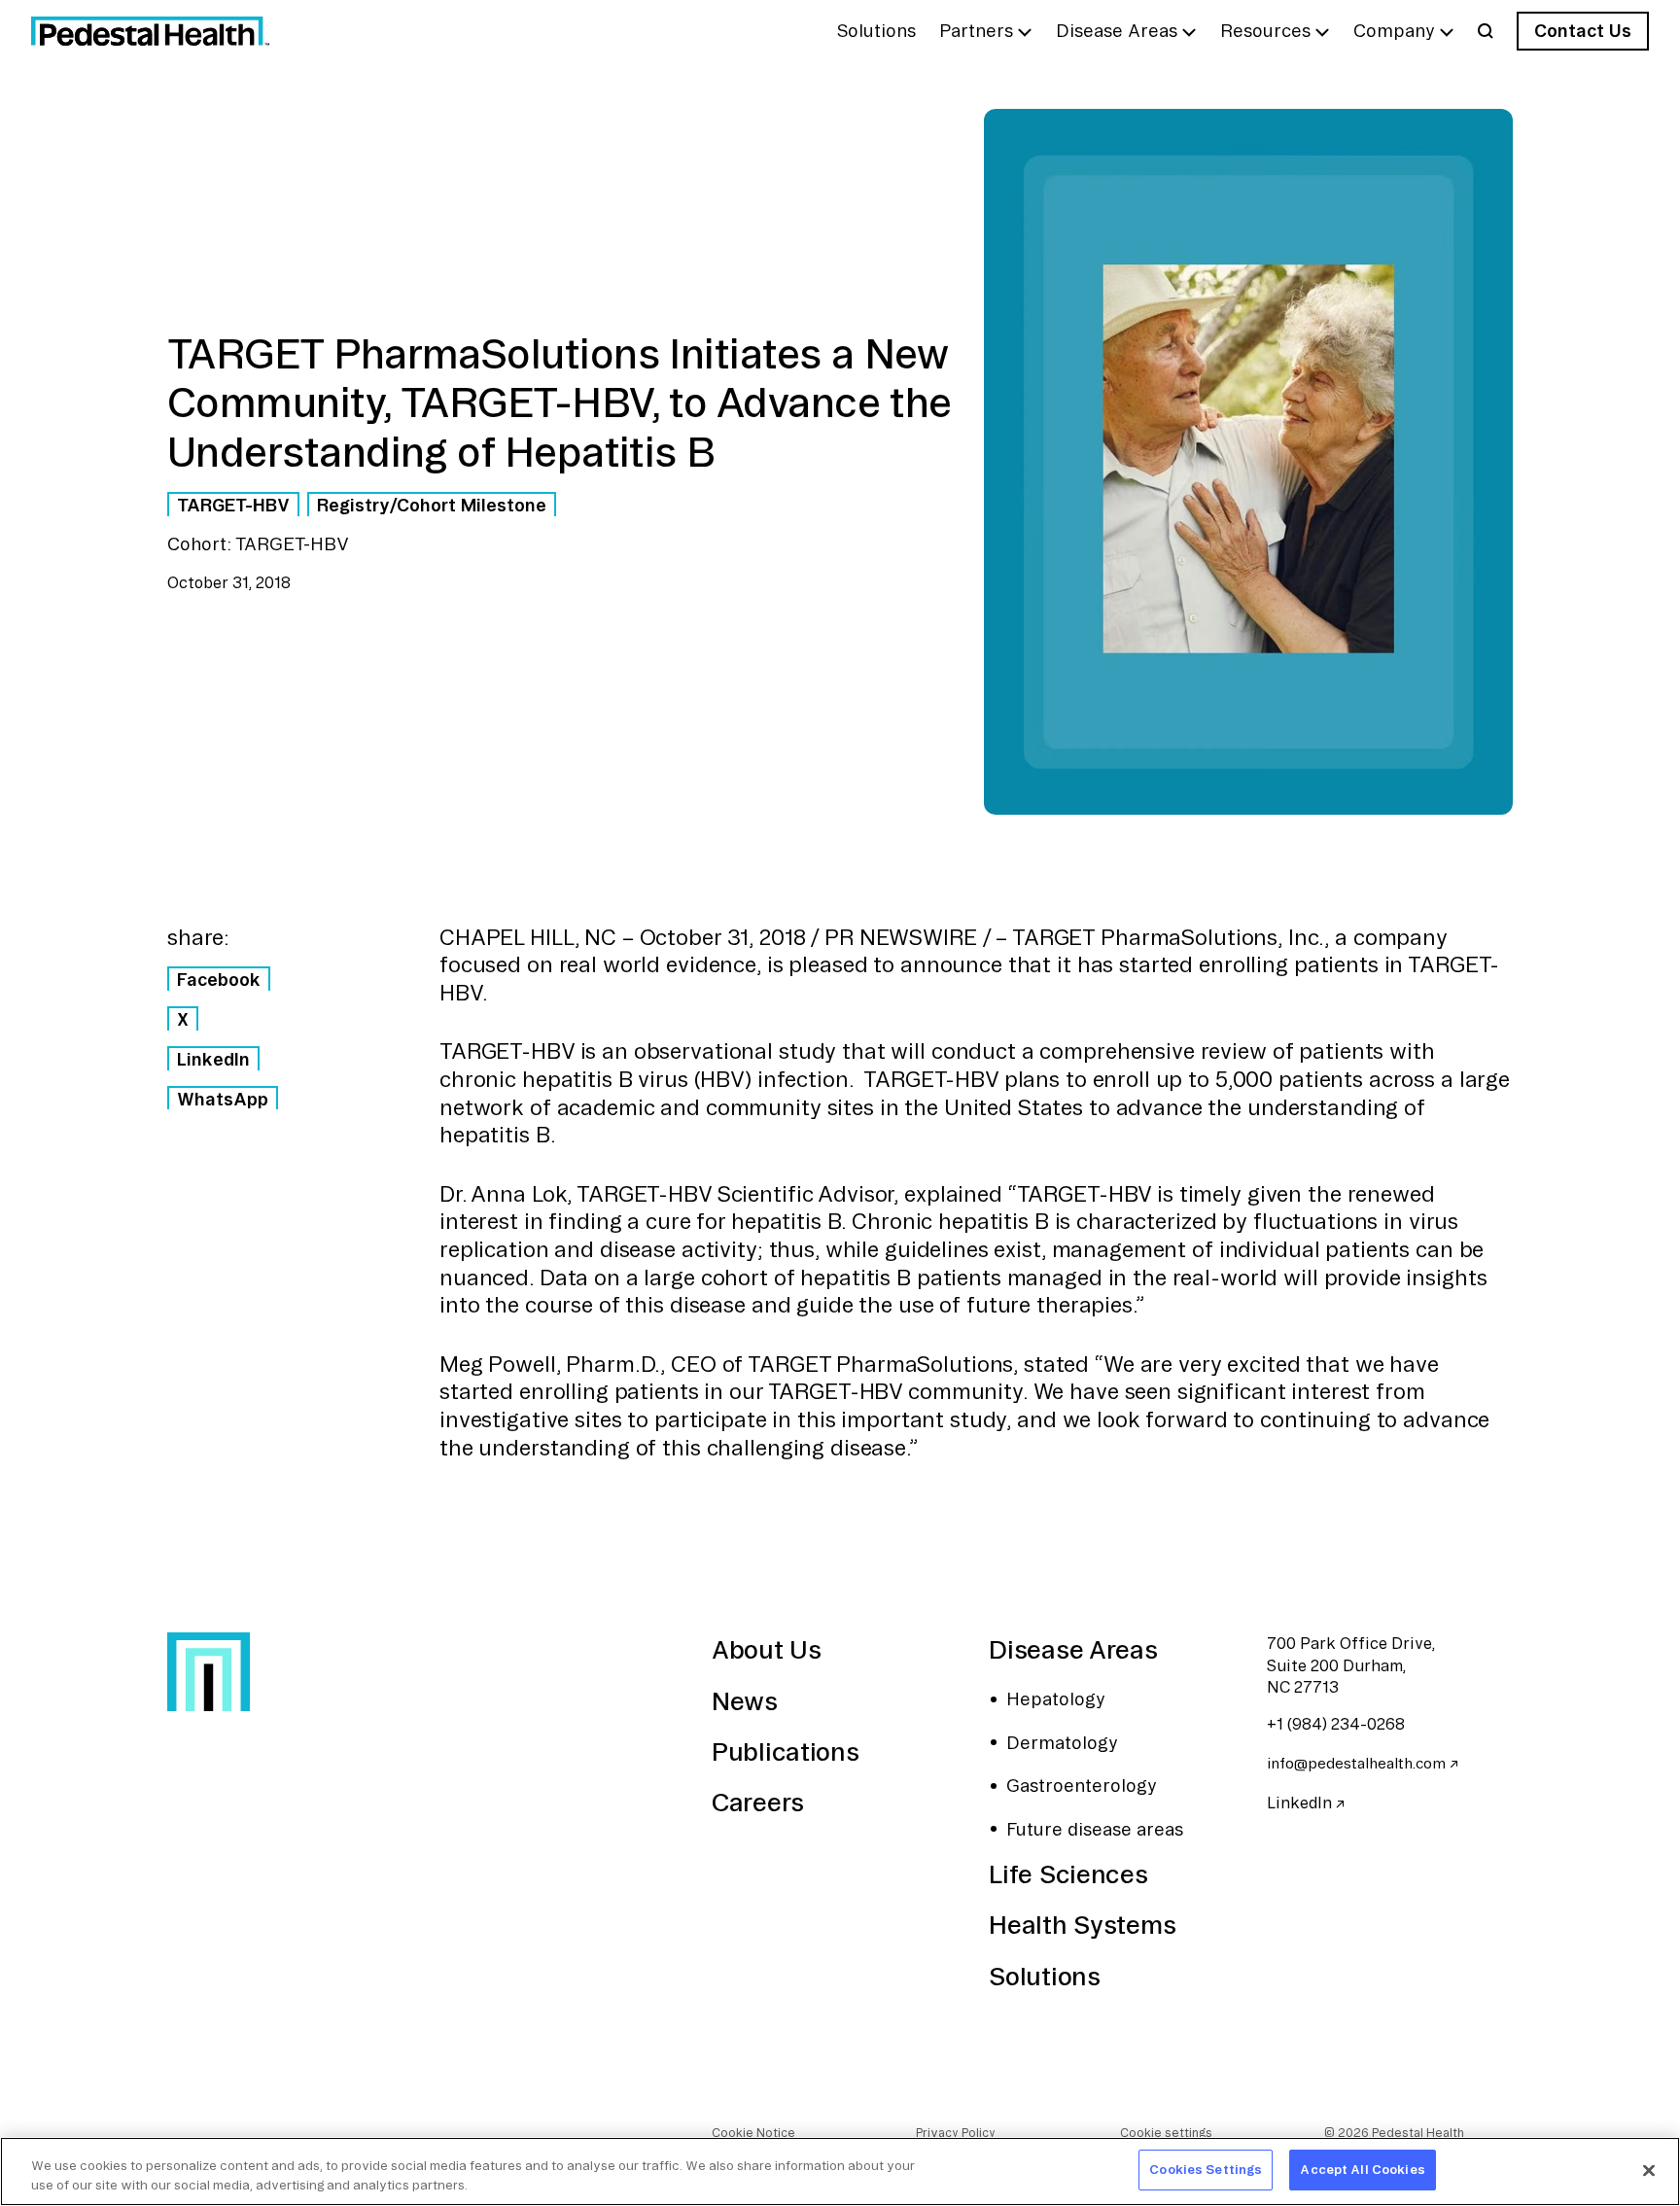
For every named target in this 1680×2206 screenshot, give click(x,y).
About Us (767, 1649)
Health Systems (1082, 1925)
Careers (758, 1802)
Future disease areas (1095, 1829)
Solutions (1044, 1976)
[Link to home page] (150, 31)
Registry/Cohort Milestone (432, 505)
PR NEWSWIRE (901, 937)
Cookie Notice (753, 2133)
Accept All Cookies (1362, 2169)
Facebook (219, 979)
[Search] (1486, 31)
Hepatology (1056, 1698)
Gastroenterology (1082, 1785)
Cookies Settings (1206, 2169)
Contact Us (1583, 30)
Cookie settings (1166, 2133)
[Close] (1649, 2170)
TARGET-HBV (233, 505)
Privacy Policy (956, 2133)
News (745, 1701)
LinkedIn (213, 1059)
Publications (786, 1751)
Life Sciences (1068, 1874)
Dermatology (1062, 1742)
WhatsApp (223, 1099)
